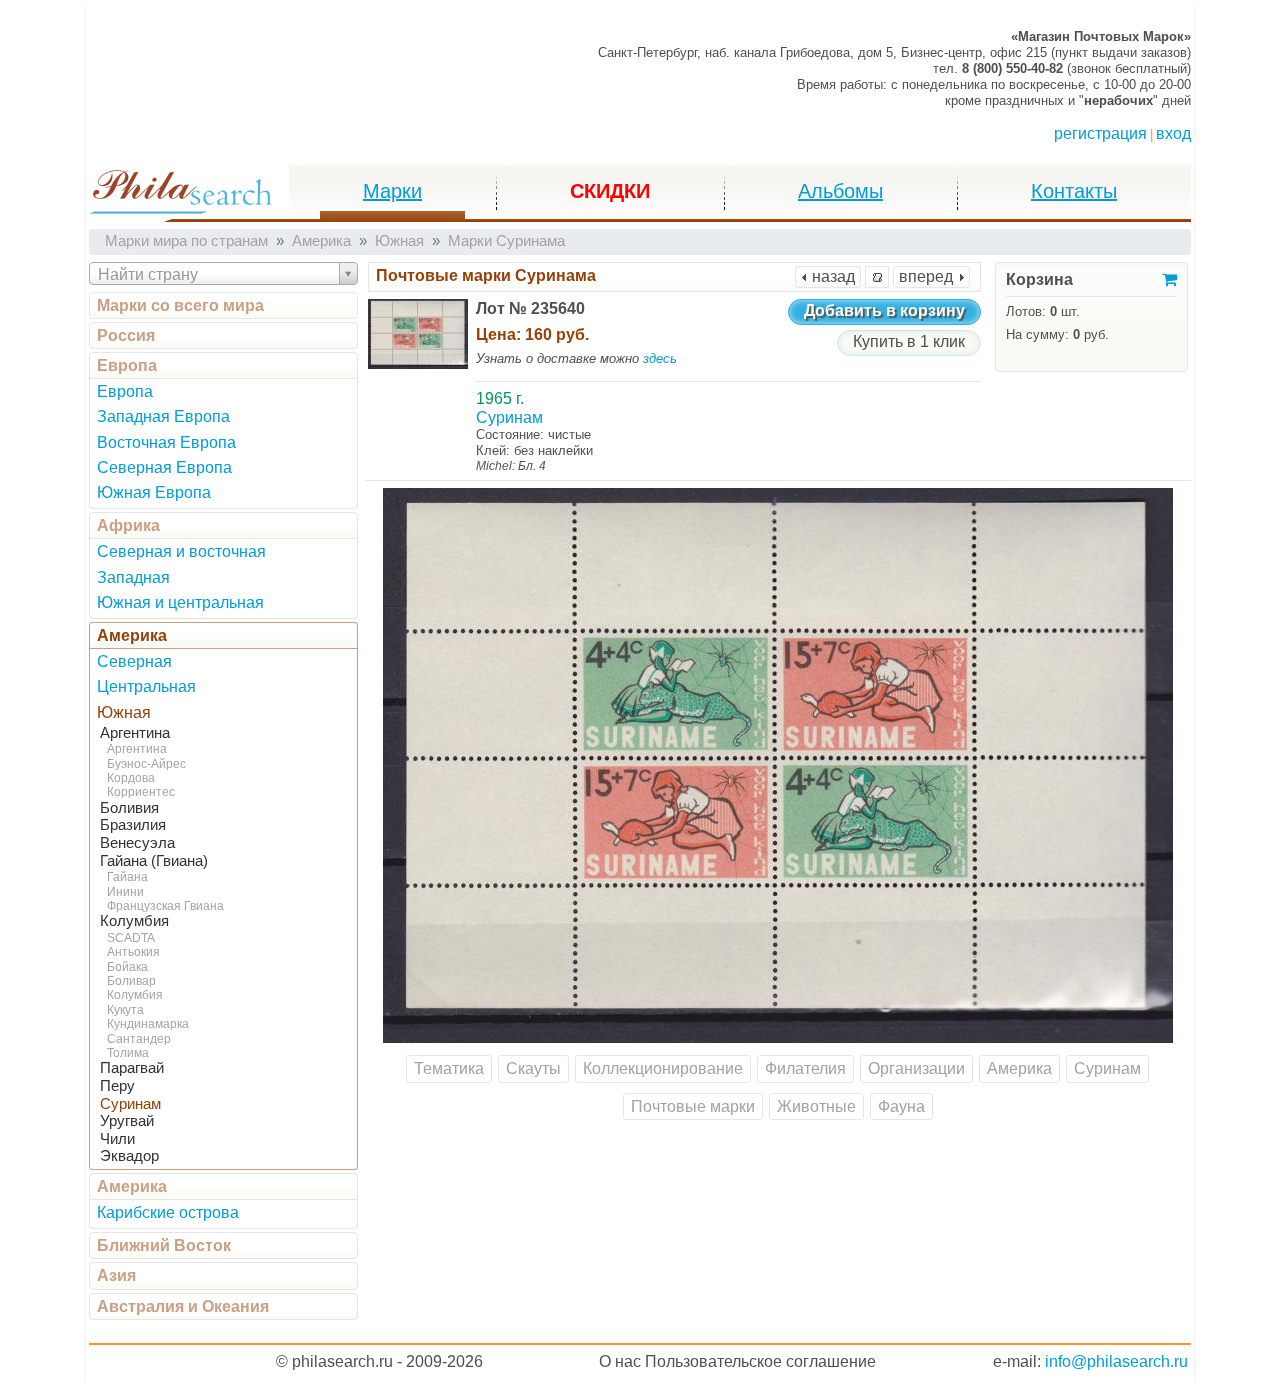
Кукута (125, 1010)
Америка (132, 635)
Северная (134, 661)
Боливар (131, 981)
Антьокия (133, 952)
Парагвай (132, 1068)
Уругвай (127, 1121)
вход (1173, 133)
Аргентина (135, 733)
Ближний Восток (164, 1245)
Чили (117, 1139)
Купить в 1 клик (909, 341)
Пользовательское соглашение (760, 1361)
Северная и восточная (181, 551)
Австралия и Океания (183, 1306)
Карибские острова (168, 1212)
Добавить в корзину (884, 310)
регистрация (1100, 133)
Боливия (129, 808)
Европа (127, 365)
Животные (816, 1106)
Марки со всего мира (180, 305)
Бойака (127, 967)
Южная (124, 712)
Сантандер (139, 1039)
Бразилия (133, 825)
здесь (660, 358)
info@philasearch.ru (1116, 1361)
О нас (620, 1361)
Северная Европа (164, 467)
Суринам (130, 1104)
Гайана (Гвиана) (154, 861)
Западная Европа (163, 416)
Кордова (131, 778)
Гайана (127, 877)
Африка (128, 525)
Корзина (1039, 279)
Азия (116, 1275)
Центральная (146, 686)
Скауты (533, 1068)
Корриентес (141, 792)
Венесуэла (137, 843)
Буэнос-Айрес (146, 764)
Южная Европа (154, 492)
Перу (117, 1086)
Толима (128, 1053)
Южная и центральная (180, 602)
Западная (133, 577)
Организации (916, 1068)
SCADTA (131, 938)
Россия (126, 335)
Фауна (901, 1106)
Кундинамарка (148, 1024)
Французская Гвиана (165, 906)
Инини (125, 892)
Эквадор (129, 1156)
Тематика (449, 1068)
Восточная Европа (166, 442)
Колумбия (134, 921)
